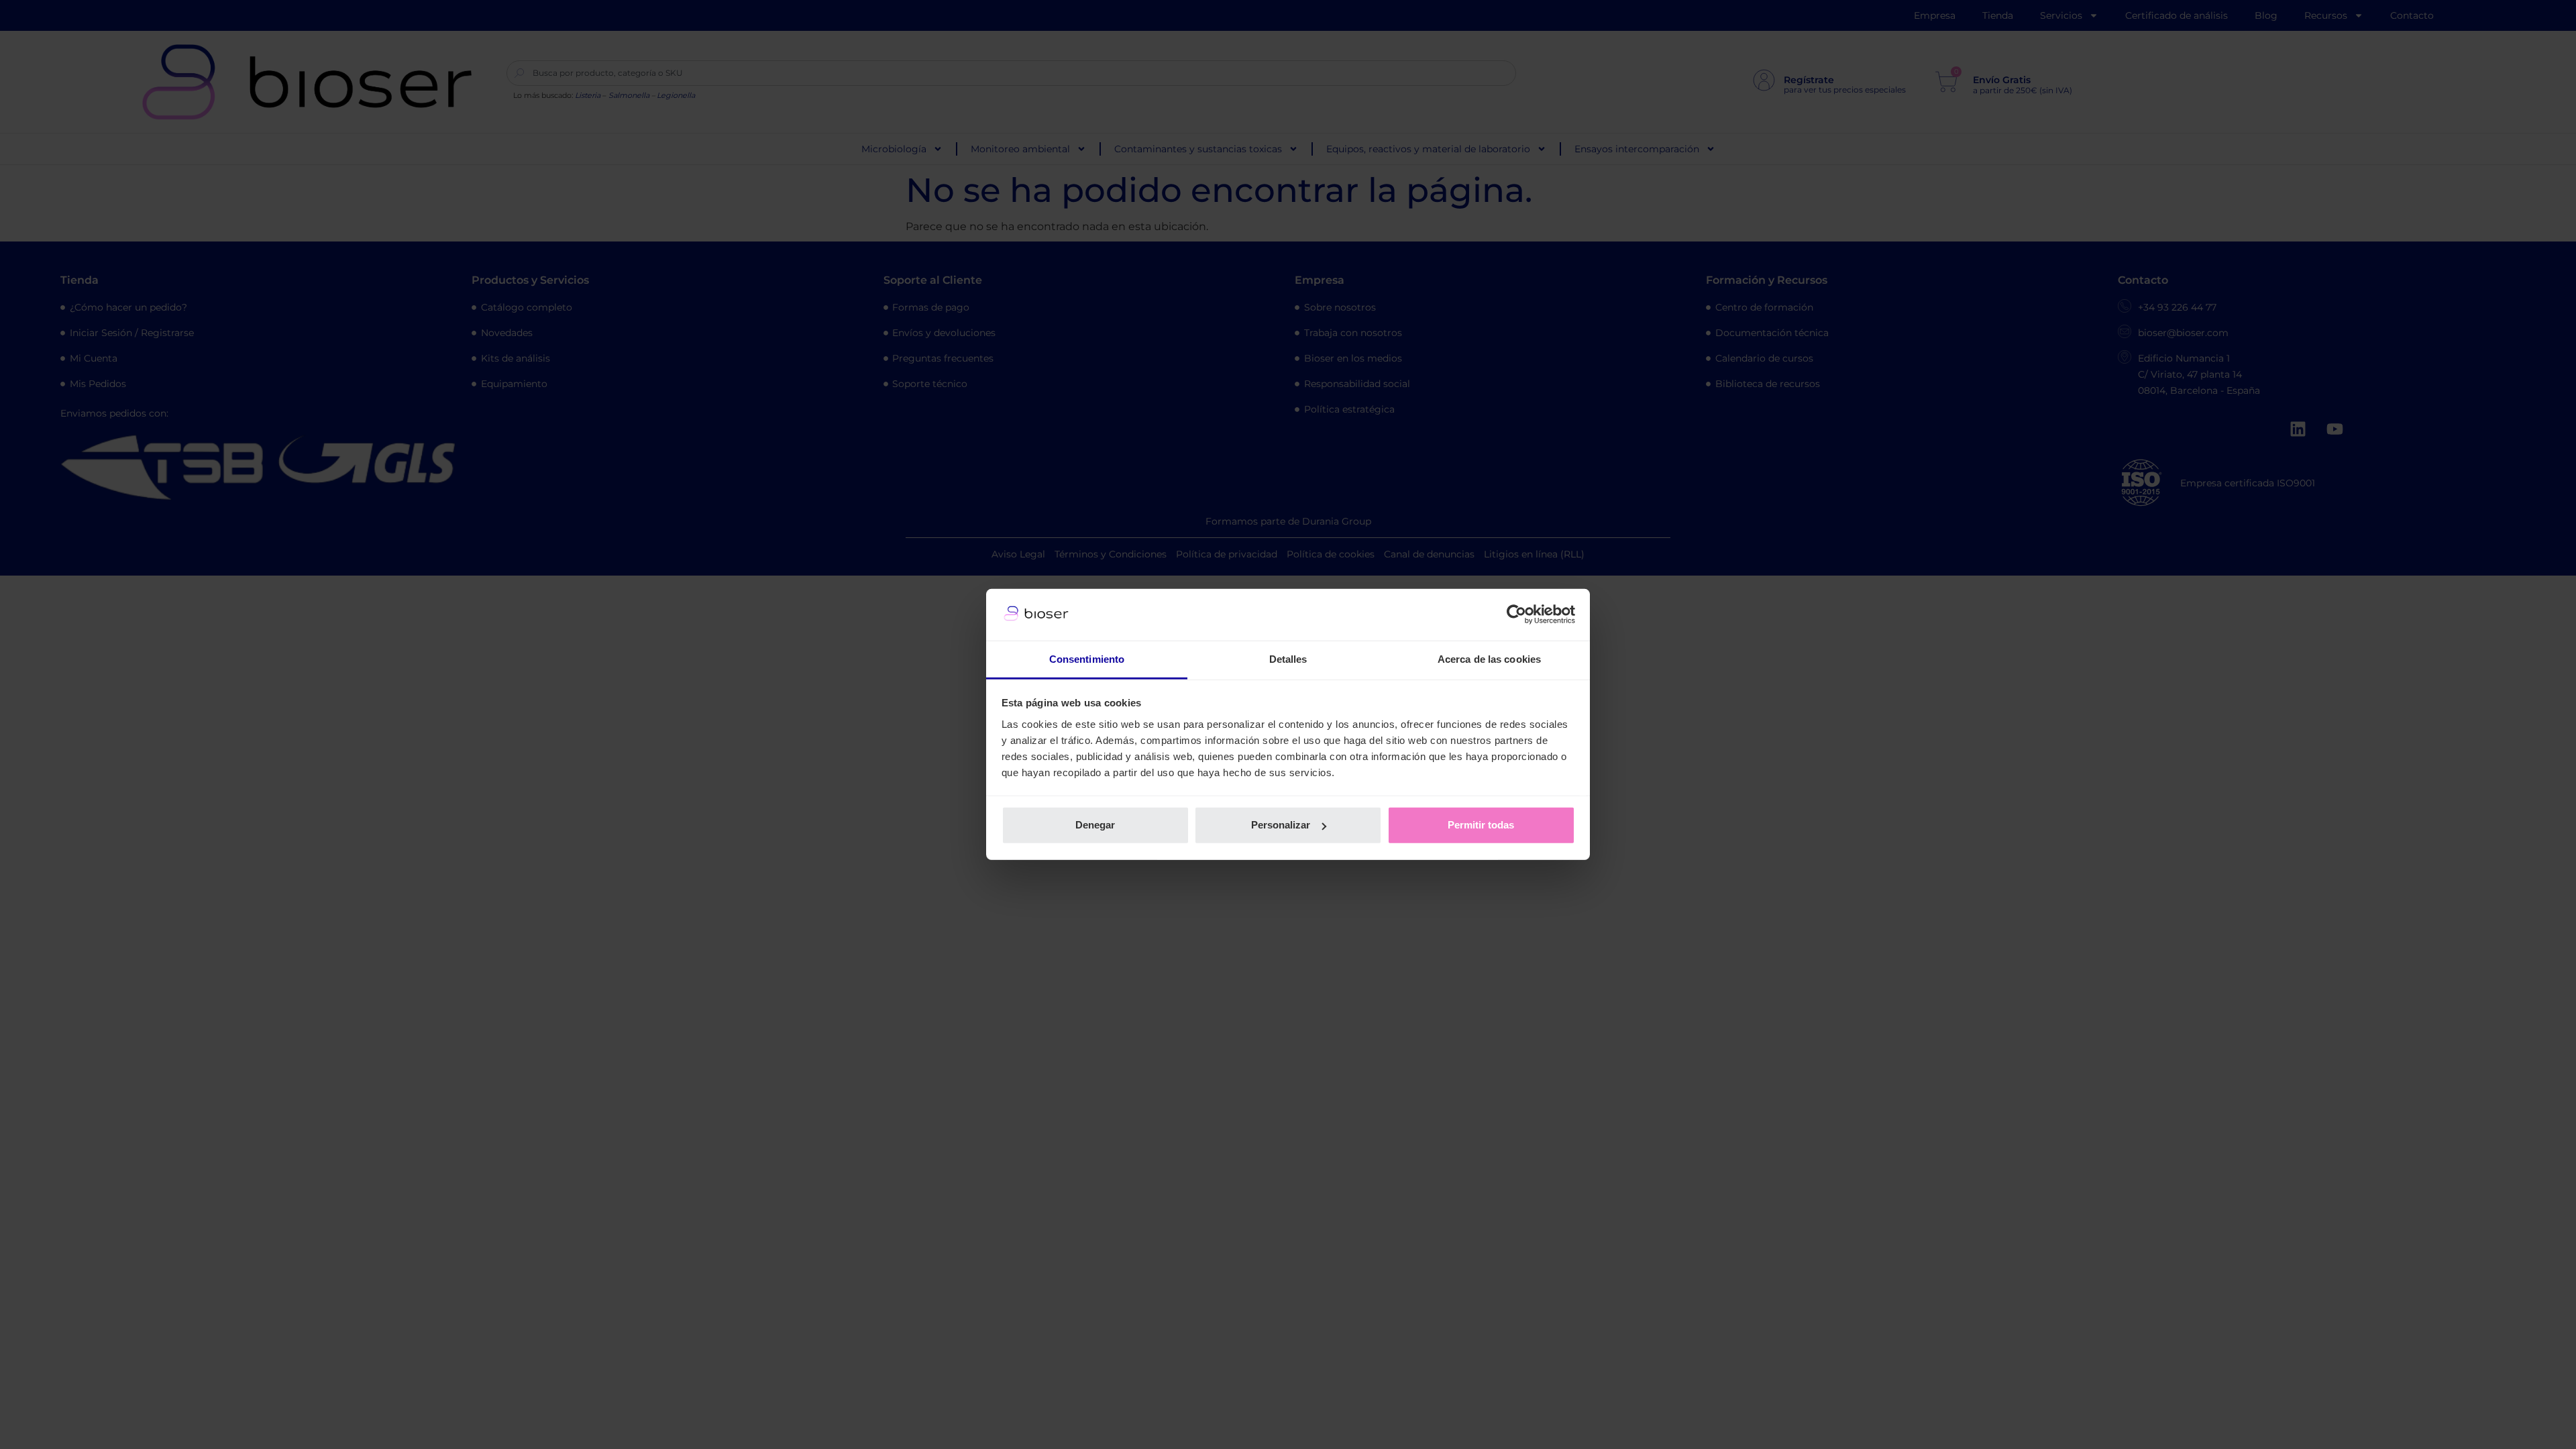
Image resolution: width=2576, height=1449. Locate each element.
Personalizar (1281, 825)
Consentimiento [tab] (1087, 659)
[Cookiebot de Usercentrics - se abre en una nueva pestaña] (1516, 614)
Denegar (1095, 825)
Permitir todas (1481, 825)
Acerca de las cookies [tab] (1489, 659)
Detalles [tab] (1288, 659)
